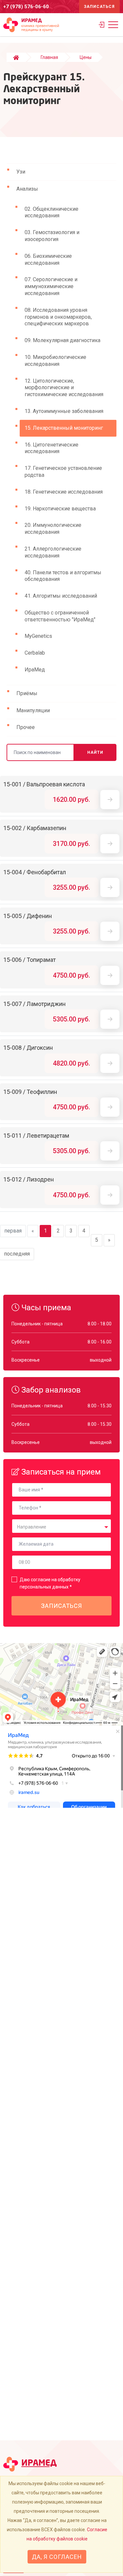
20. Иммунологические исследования (53, 529)
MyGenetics (38, 636)
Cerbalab (35, 653)
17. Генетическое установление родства (63, 472)
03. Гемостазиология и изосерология (52, 236)
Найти (95, 752)
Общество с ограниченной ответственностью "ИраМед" (60, 616)
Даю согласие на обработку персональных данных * (50, 1583)
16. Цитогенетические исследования (51, 448)
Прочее (26, 727)
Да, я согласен (57, 2557)
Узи (21, 172)
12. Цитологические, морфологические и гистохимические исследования (64, 388)
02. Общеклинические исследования (51, 212)
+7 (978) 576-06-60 (26, 7)
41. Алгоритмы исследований (61, 596)
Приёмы (27, 693)
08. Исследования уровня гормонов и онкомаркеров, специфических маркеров (58, 317)
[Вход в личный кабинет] (102, 26)
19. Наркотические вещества (60, 509)
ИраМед (35, 670)
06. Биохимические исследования (48, 259)
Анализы (27, 189)
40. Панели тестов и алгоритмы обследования (63, 576)
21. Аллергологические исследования (53, 552)
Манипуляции (33, 710)
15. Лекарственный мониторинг (64, 428)
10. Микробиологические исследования (55, 361)
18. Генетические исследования (64, 492)
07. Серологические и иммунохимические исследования (51, 286)
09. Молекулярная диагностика (62, 340)
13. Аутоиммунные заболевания (64, 411)
